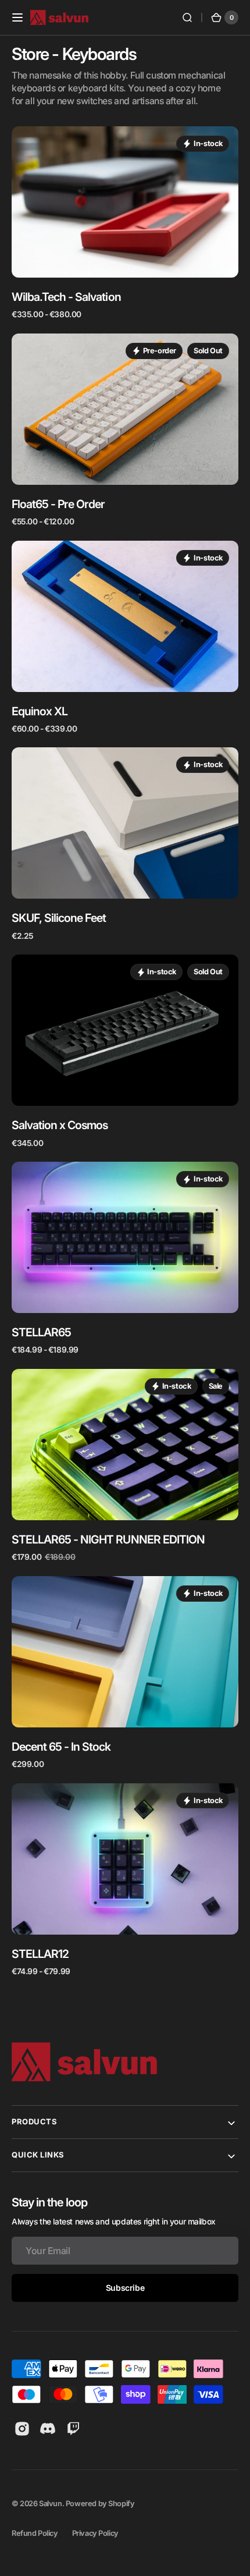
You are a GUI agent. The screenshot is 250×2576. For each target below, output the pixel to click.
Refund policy (35, 2533)
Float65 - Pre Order (58, 504)
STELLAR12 (40, 1954)
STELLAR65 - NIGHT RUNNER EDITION (108, 1539)
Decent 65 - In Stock (61, 1747)
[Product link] (125, 223)
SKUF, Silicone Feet (59, 918)
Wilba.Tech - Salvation (66, 297)
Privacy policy (95, 2533)
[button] (17, 17)
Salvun (51, 2504)
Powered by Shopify (100, 2504)
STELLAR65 (41, 1332)
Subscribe (125, 2288)
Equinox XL (40, 711)
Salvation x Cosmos (60, 1125)
